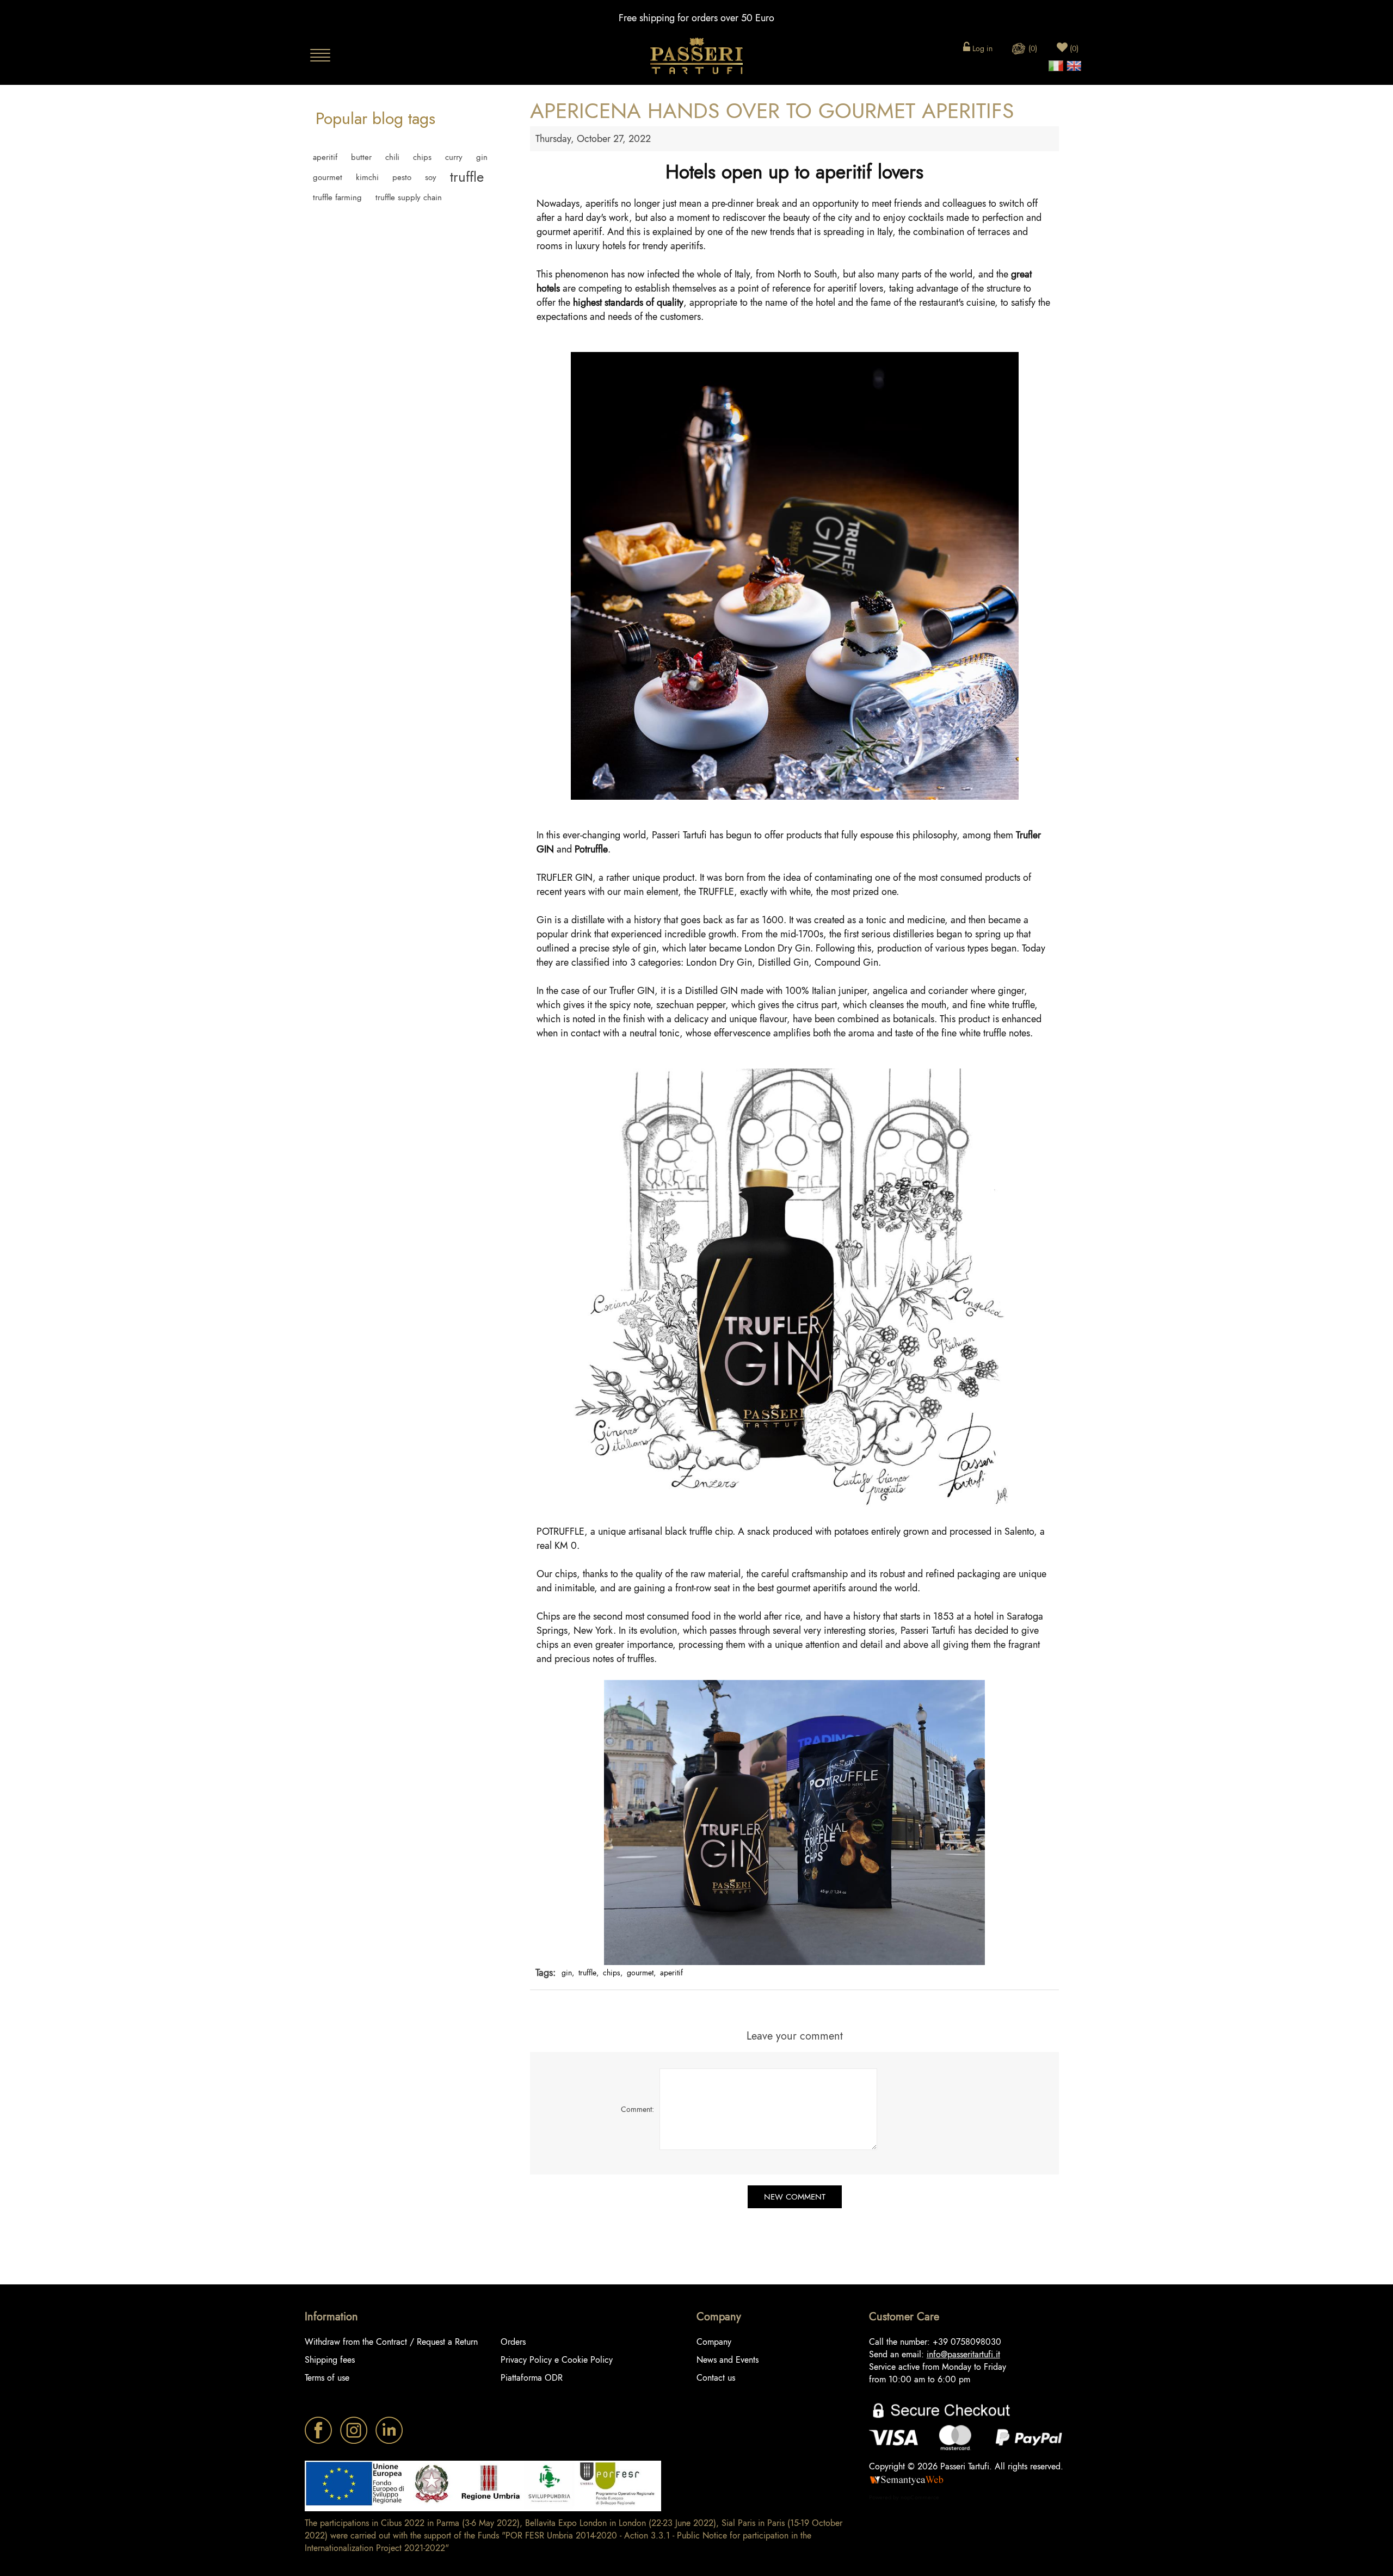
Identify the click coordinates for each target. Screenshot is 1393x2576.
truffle (467, 177)
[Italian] (1056, 63)
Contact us (716, 2378)
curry (454, 157)
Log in (981, 48)
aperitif (325, 157)
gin (482, 157)
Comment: (637, 2109)
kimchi (367, 177)
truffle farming (337, 197)
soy (431, 177)
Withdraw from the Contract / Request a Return (391, 2342)
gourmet (328, 177)
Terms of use (327, 2378)
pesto (402, 177)
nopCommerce (920, 2497)
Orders (513, 2342)
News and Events (728, 2360)
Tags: (546, 1973)
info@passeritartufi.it (963, 2354)
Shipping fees (330, 2360)
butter (361, 157)
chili (392, 157)
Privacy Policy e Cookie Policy (557, 2360)
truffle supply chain (409, 197)
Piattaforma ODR (532, 2378)
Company (714, 2342)
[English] (1074, 63)
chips (422, 157)
